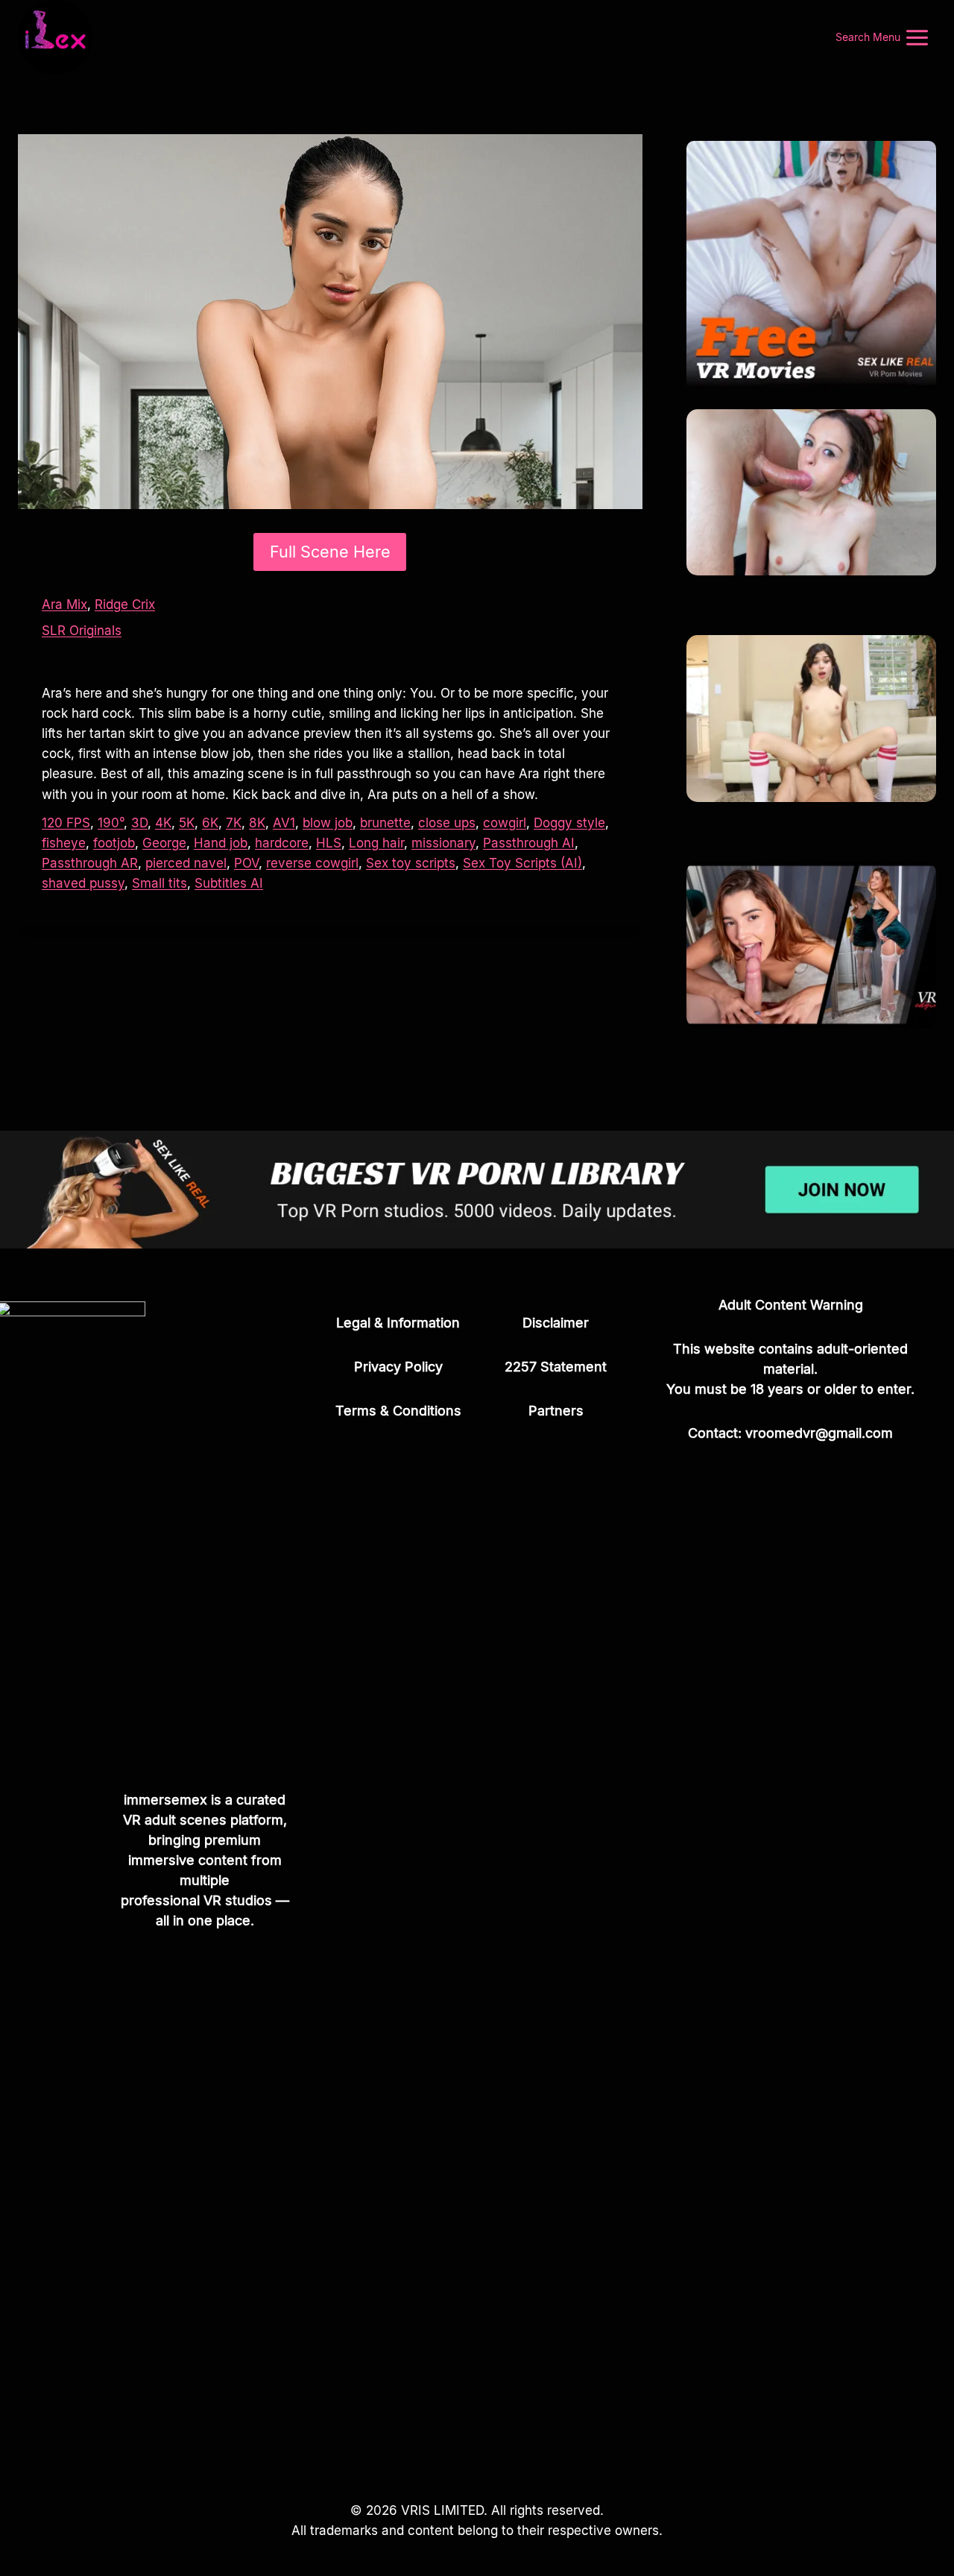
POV (246, 863)
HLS (329, 843)
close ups (447, 823)
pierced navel (186, 863)
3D (139, 823)
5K (187, 823)
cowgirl (505, 823)
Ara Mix (64, 604)
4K (163, 823)
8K (257, 823)
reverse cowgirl (312, 863)
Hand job (221, 843)
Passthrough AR (90, 863)
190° (111, 823)
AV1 (284, 823)
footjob (114, 843)
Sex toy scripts (411, 863)
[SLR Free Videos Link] (811, 266)
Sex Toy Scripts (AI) (522, 863)
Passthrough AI (529, 843)
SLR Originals (82, 631)
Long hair (376, 843)
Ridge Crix (125, 604)
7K (234, 823)
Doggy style (569, 823)
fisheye (64, 843)
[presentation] (811, 492)
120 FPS (66, 823)
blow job (328, 823)
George (164, 843)
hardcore (282, 843)
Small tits (159, 883)
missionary (443, 843)
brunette (385, 823)
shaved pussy (83, 883)
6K (210, 823)
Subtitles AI (229, 883)
